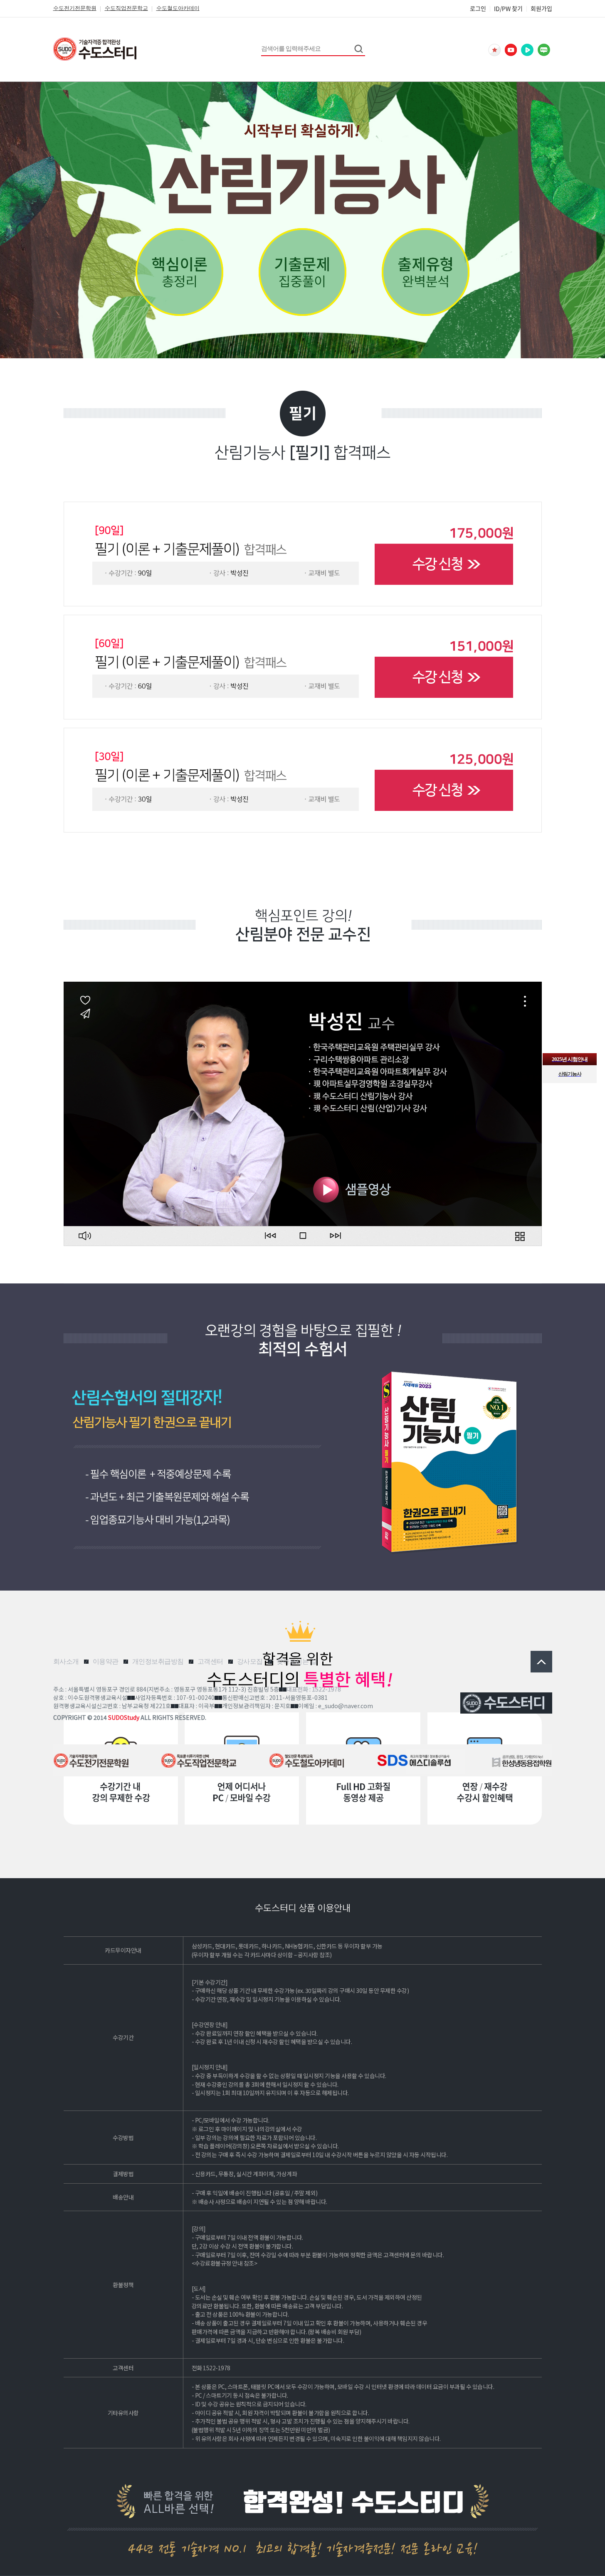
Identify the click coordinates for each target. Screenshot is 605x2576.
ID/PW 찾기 (508, 8)
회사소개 (66, 1661)
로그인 (478, 8)
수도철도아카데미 (178, 8)
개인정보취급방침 (158, 1661)
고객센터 (210, 1661)
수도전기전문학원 (75, 8)
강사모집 (250, 1661)
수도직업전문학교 (126, 8)
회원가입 (541, 8)
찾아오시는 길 (297, 1661)
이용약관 (106, 1661)
